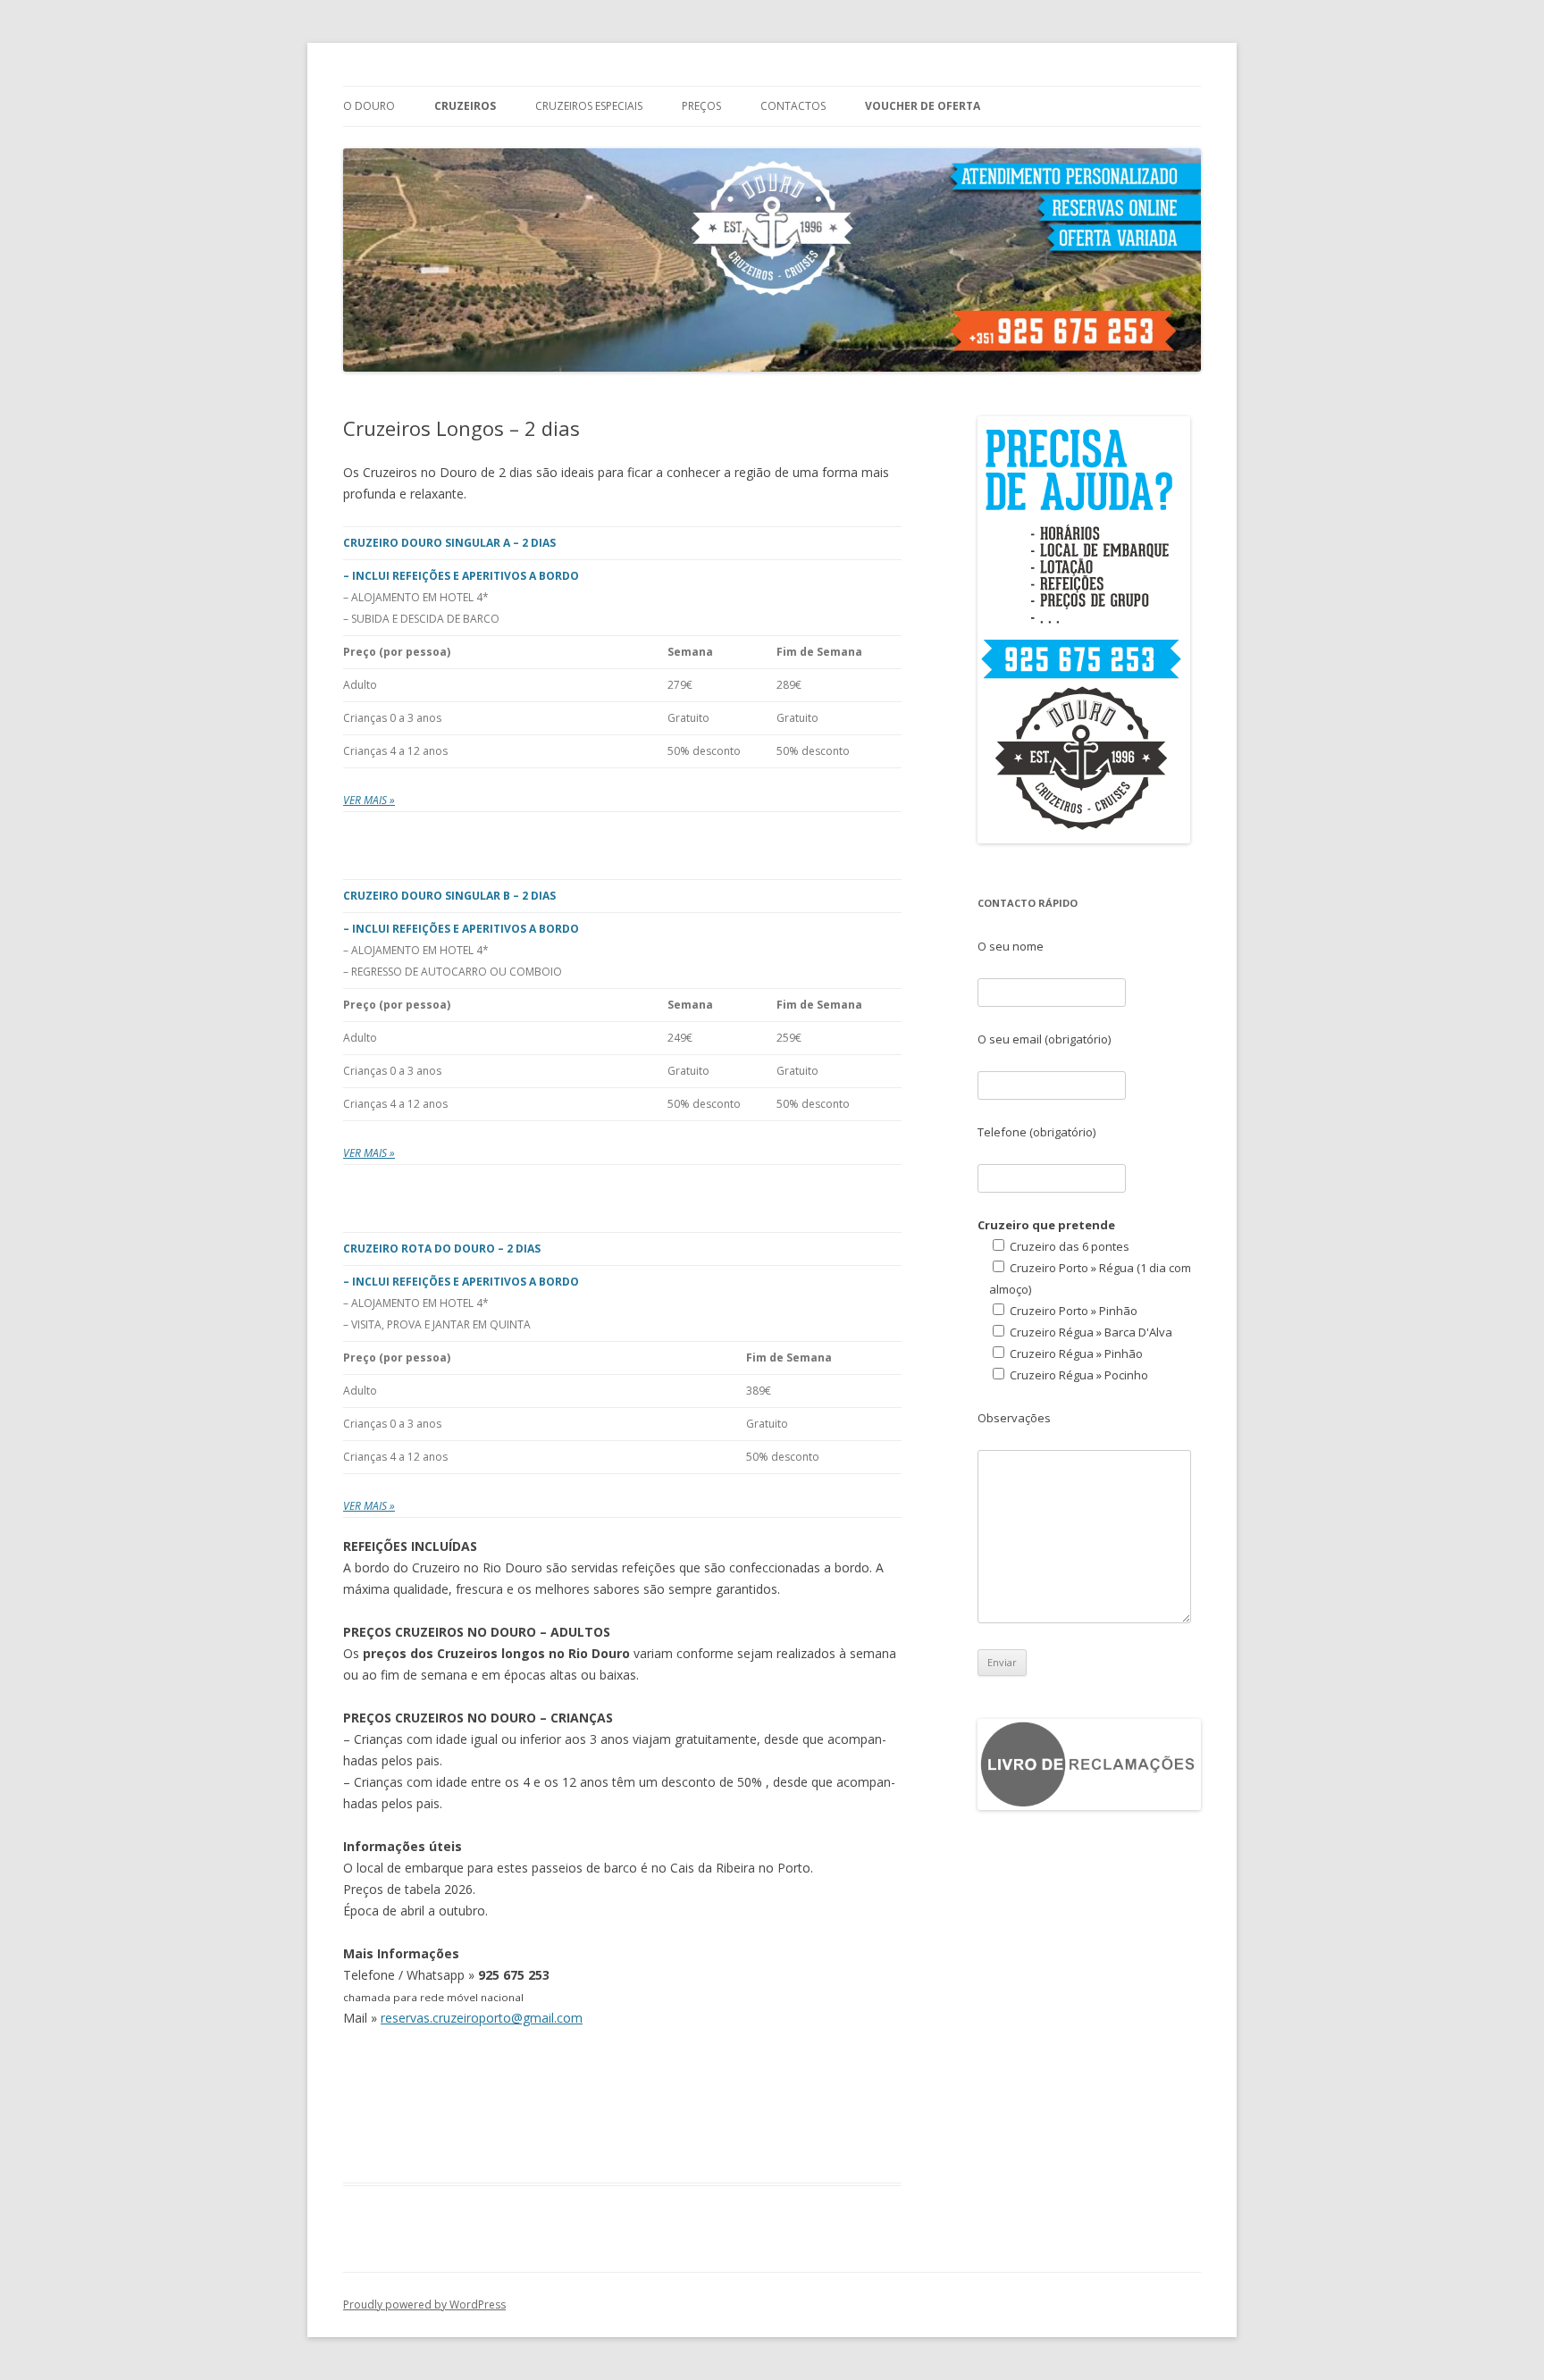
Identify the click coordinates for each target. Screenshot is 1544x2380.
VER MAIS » (369, 800)
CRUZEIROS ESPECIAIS (589, 106)
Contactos (793, 106)
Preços (701, 106)
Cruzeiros (465, 106)
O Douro (369, 106)
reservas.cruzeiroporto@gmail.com (482, 2018)
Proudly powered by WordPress (424, 2305)
